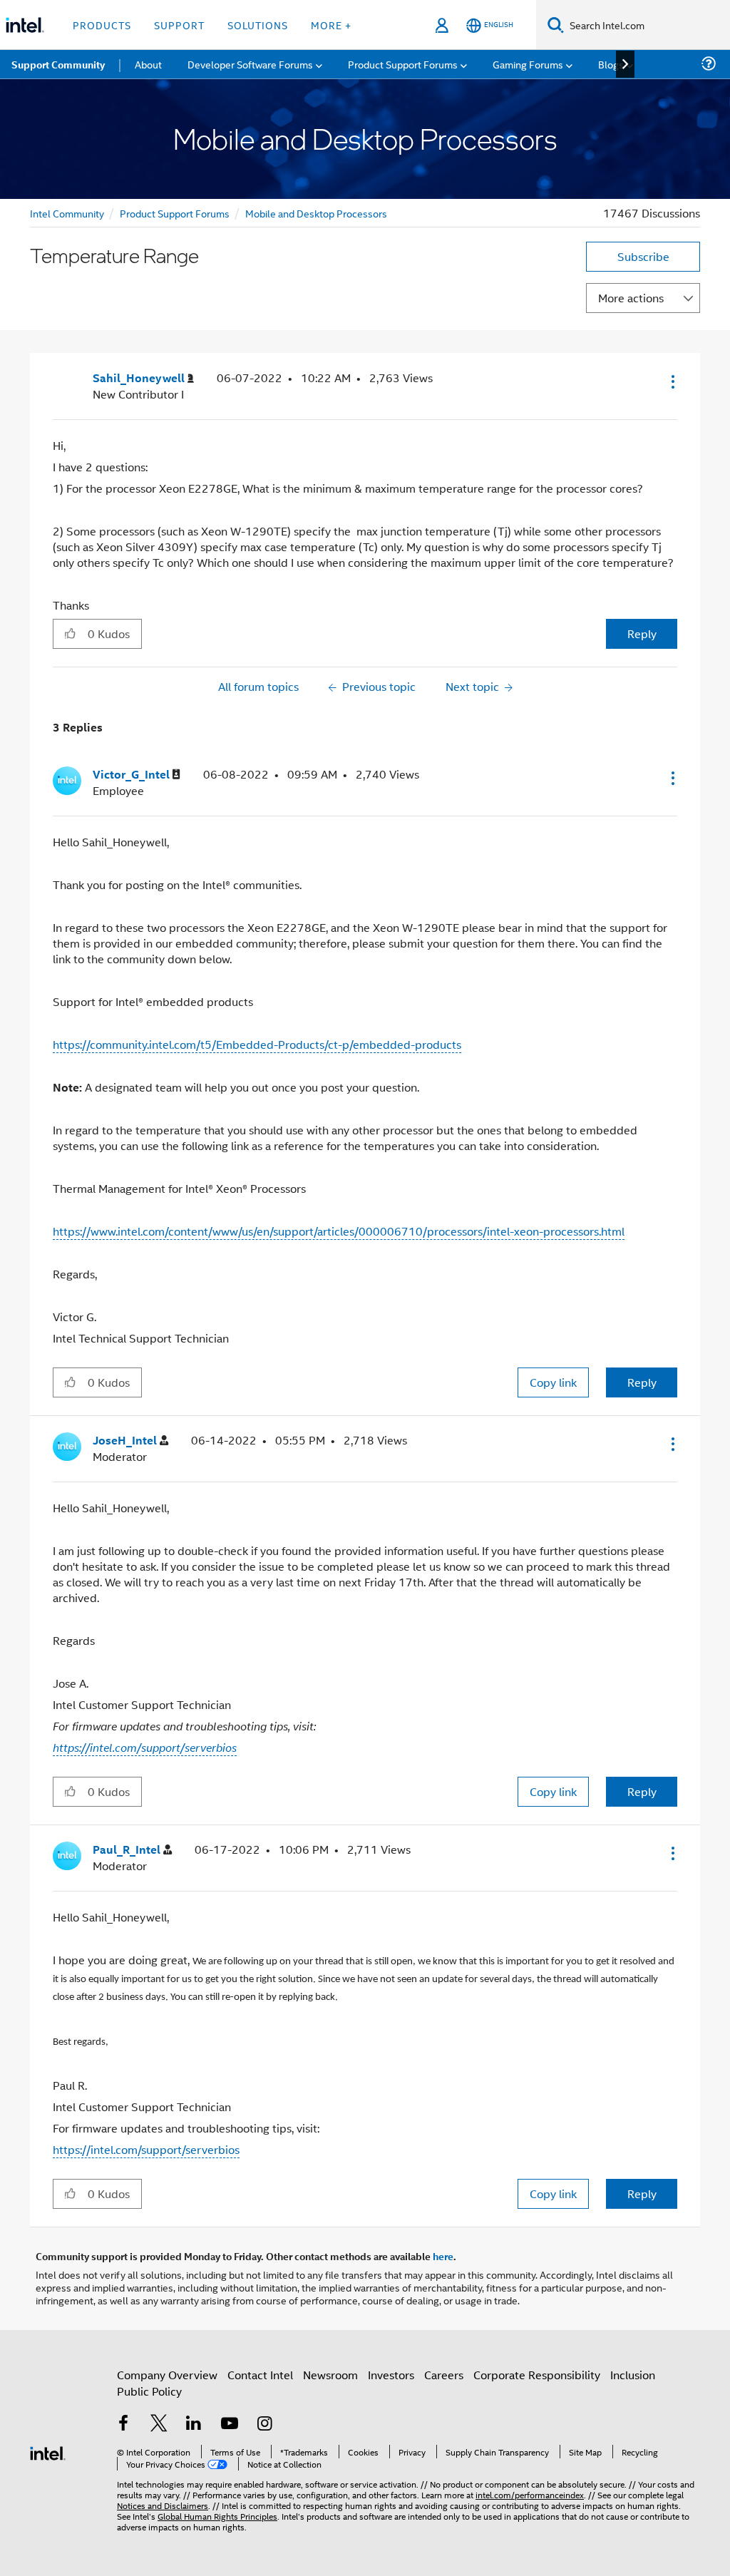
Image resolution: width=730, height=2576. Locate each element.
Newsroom (330, 2375)
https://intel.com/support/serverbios (145, 1748)
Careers (444, 2375)
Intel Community (67, 213)
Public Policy (149, 2391)
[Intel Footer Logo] (48, 2452)
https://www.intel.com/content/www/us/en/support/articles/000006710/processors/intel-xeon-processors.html (339, 1231)
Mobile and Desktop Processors (316, 213)
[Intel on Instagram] (264, 2424)
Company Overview (167, 2375)
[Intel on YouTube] (230, 2424)
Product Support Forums (175, 213)
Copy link (553, 1382)
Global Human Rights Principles (217, 2516)
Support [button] (179, 25)
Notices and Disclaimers (163, 2505)
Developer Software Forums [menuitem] (250, 64)
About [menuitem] (148, 64)
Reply (642, 633)
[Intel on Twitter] (159, 2424)
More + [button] (331, 25)
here (443, 2256)
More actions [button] (631, 298)
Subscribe (643, 256)
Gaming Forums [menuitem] (528, 64)
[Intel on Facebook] (123, 2424)
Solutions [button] (258, 25)
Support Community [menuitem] (58, 64)
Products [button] (102, 25)
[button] (672, 381)
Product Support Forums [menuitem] (403, 64)
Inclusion (633, 2375)
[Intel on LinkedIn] (194, 2424)
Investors (391, 2375)
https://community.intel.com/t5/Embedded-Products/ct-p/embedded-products (257, 1044)
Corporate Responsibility (537, 2375)
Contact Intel (260, 2375)
